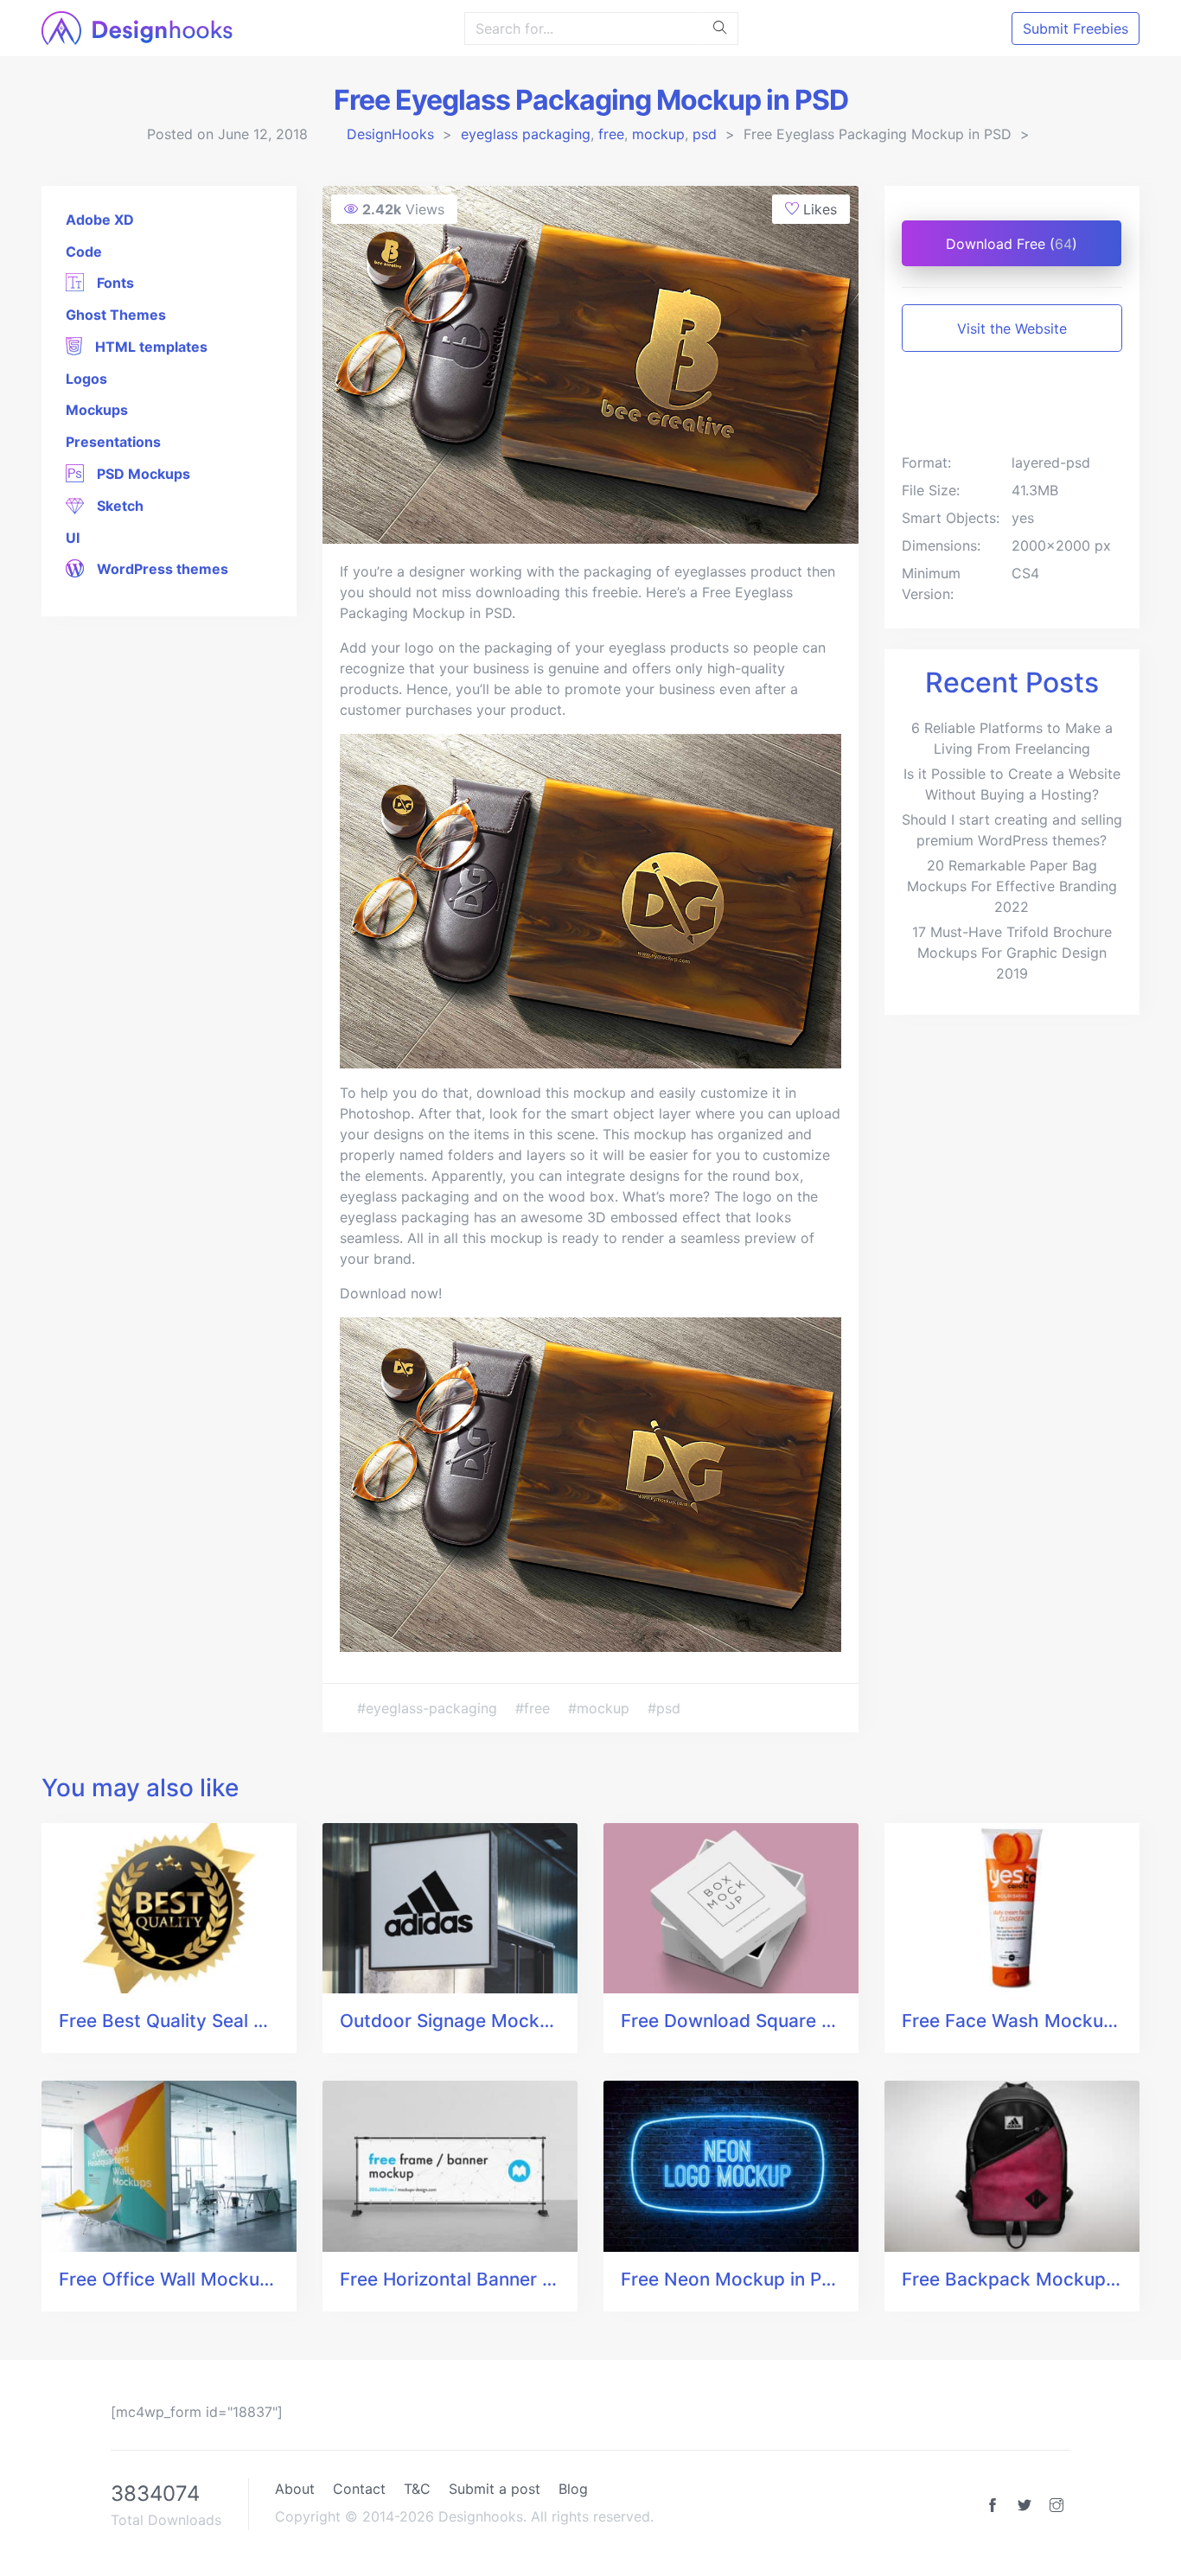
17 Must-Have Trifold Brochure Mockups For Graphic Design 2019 (1012, 953)
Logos (86, 379)
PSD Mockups (142, 474)
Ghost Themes (116, 315)
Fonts (114, 283)
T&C (417, 2489)
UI (73, 538)
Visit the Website (1012, 328)
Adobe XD (100, 220)
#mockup (601, 1708)
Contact (359, 2489)
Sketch (118, 506)
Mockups (97, 410)
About (295, 2489)
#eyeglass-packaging (429, 1708)
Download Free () (1012, 244)
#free (535, 1708)
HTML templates (150, 347)
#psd (664, 1708)
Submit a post (495, 2489)
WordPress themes (161, 569)
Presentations (113, 442)
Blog (573, 2489)
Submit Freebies (1076, 29)
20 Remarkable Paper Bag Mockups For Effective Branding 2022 (1012, 886)
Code (84, 252)
